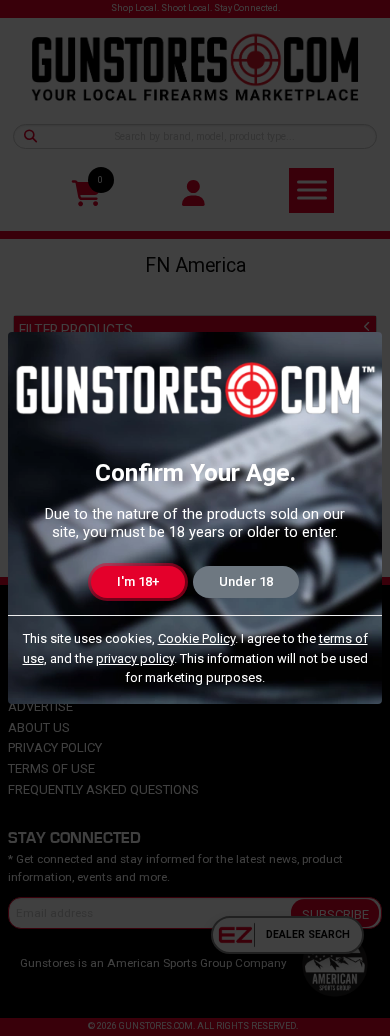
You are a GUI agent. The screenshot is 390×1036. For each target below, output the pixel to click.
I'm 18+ (138, 581)
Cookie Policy (196, 638)
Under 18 (246, 581)
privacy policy (135, 658)
